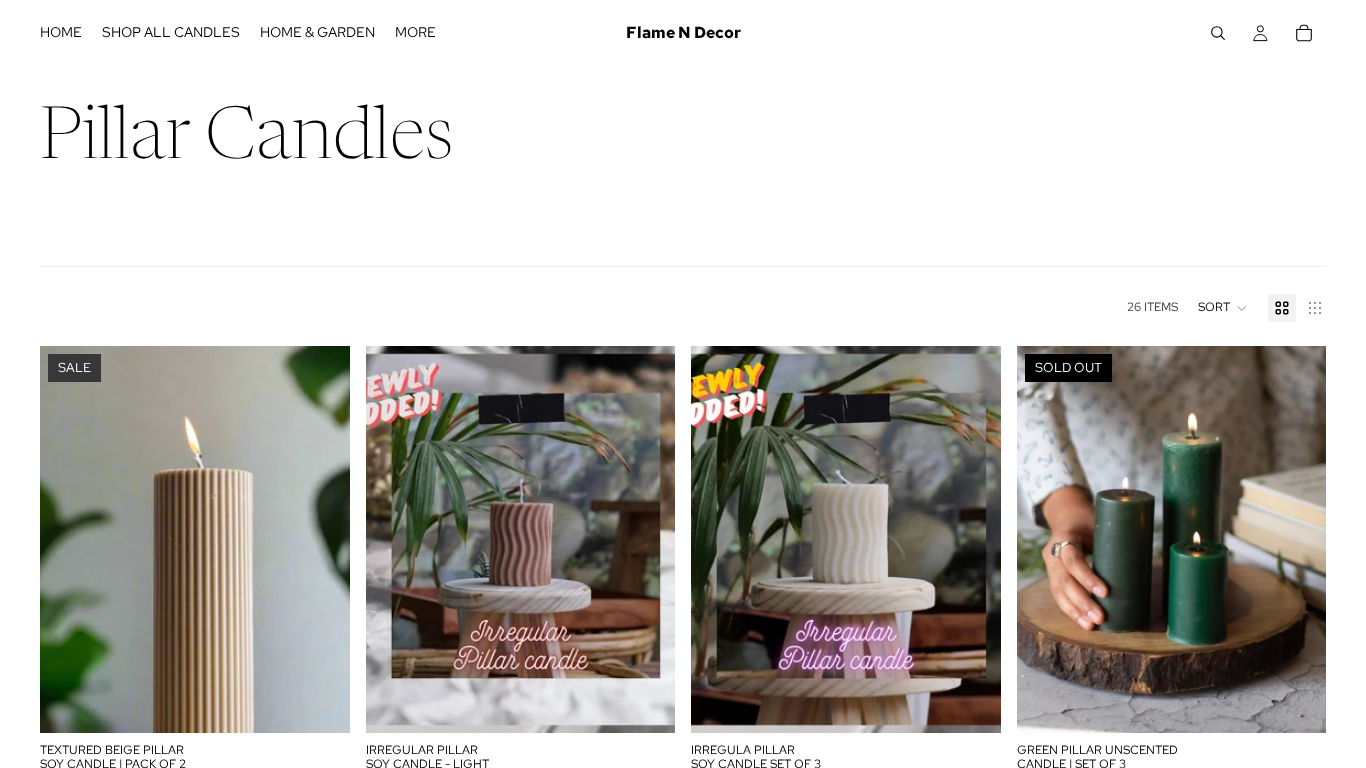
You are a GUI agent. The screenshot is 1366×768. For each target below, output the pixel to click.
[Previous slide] (70, 539)
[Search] (1218, 33)
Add (336, 702)
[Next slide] (320, 539)
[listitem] (415, 33)
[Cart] (1304, 33)
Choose (661, 702)
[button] (1223, 308)
